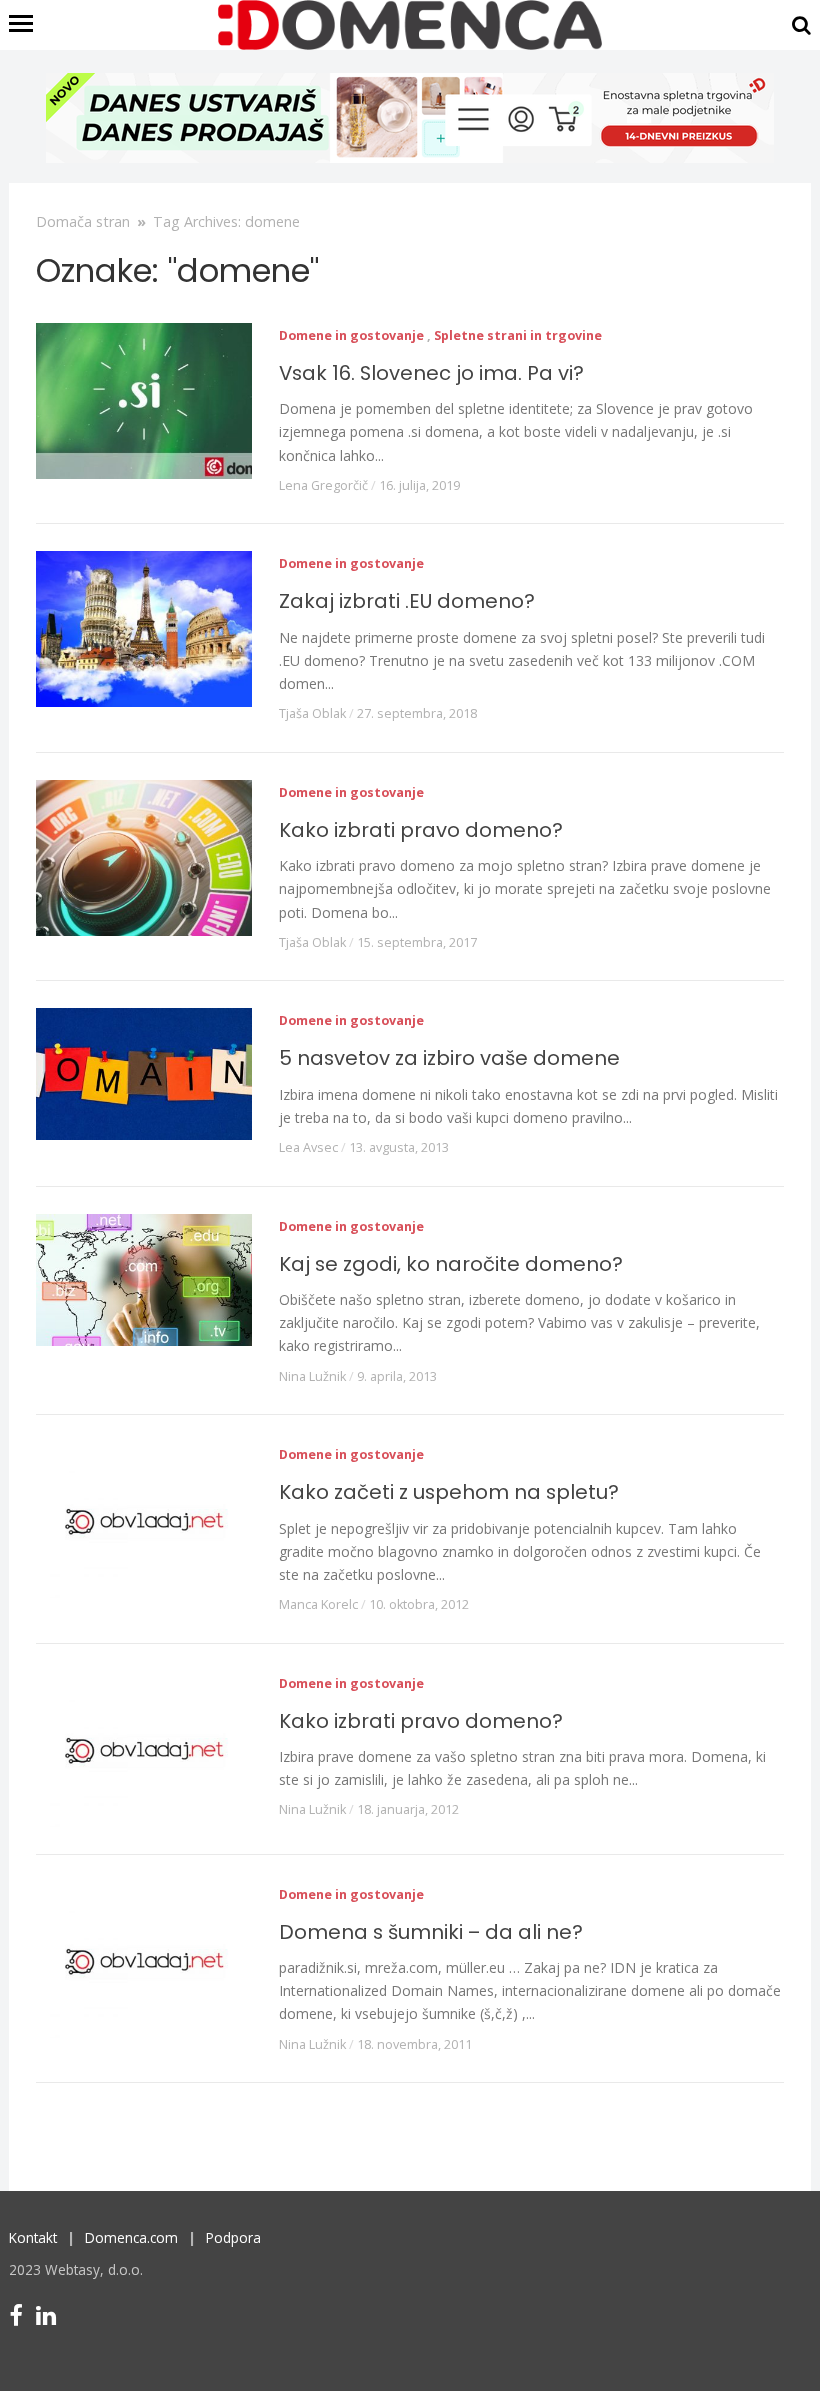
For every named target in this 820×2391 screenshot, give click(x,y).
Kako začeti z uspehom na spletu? (449, 1492)
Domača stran (83, 221)
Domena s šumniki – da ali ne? (431, 1932)
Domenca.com (131, 2237)
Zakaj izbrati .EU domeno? (407, 601)
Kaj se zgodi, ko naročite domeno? (451, 1264)
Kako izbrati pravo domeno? (421, 830)
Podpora (233, 2237)
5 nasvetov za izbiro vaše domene (449, 1058)
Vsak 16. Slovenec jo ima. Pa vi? (431, 373)
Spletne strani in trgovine (518, 335)
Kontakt (33, 2237)
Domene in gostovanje (351, 335)
